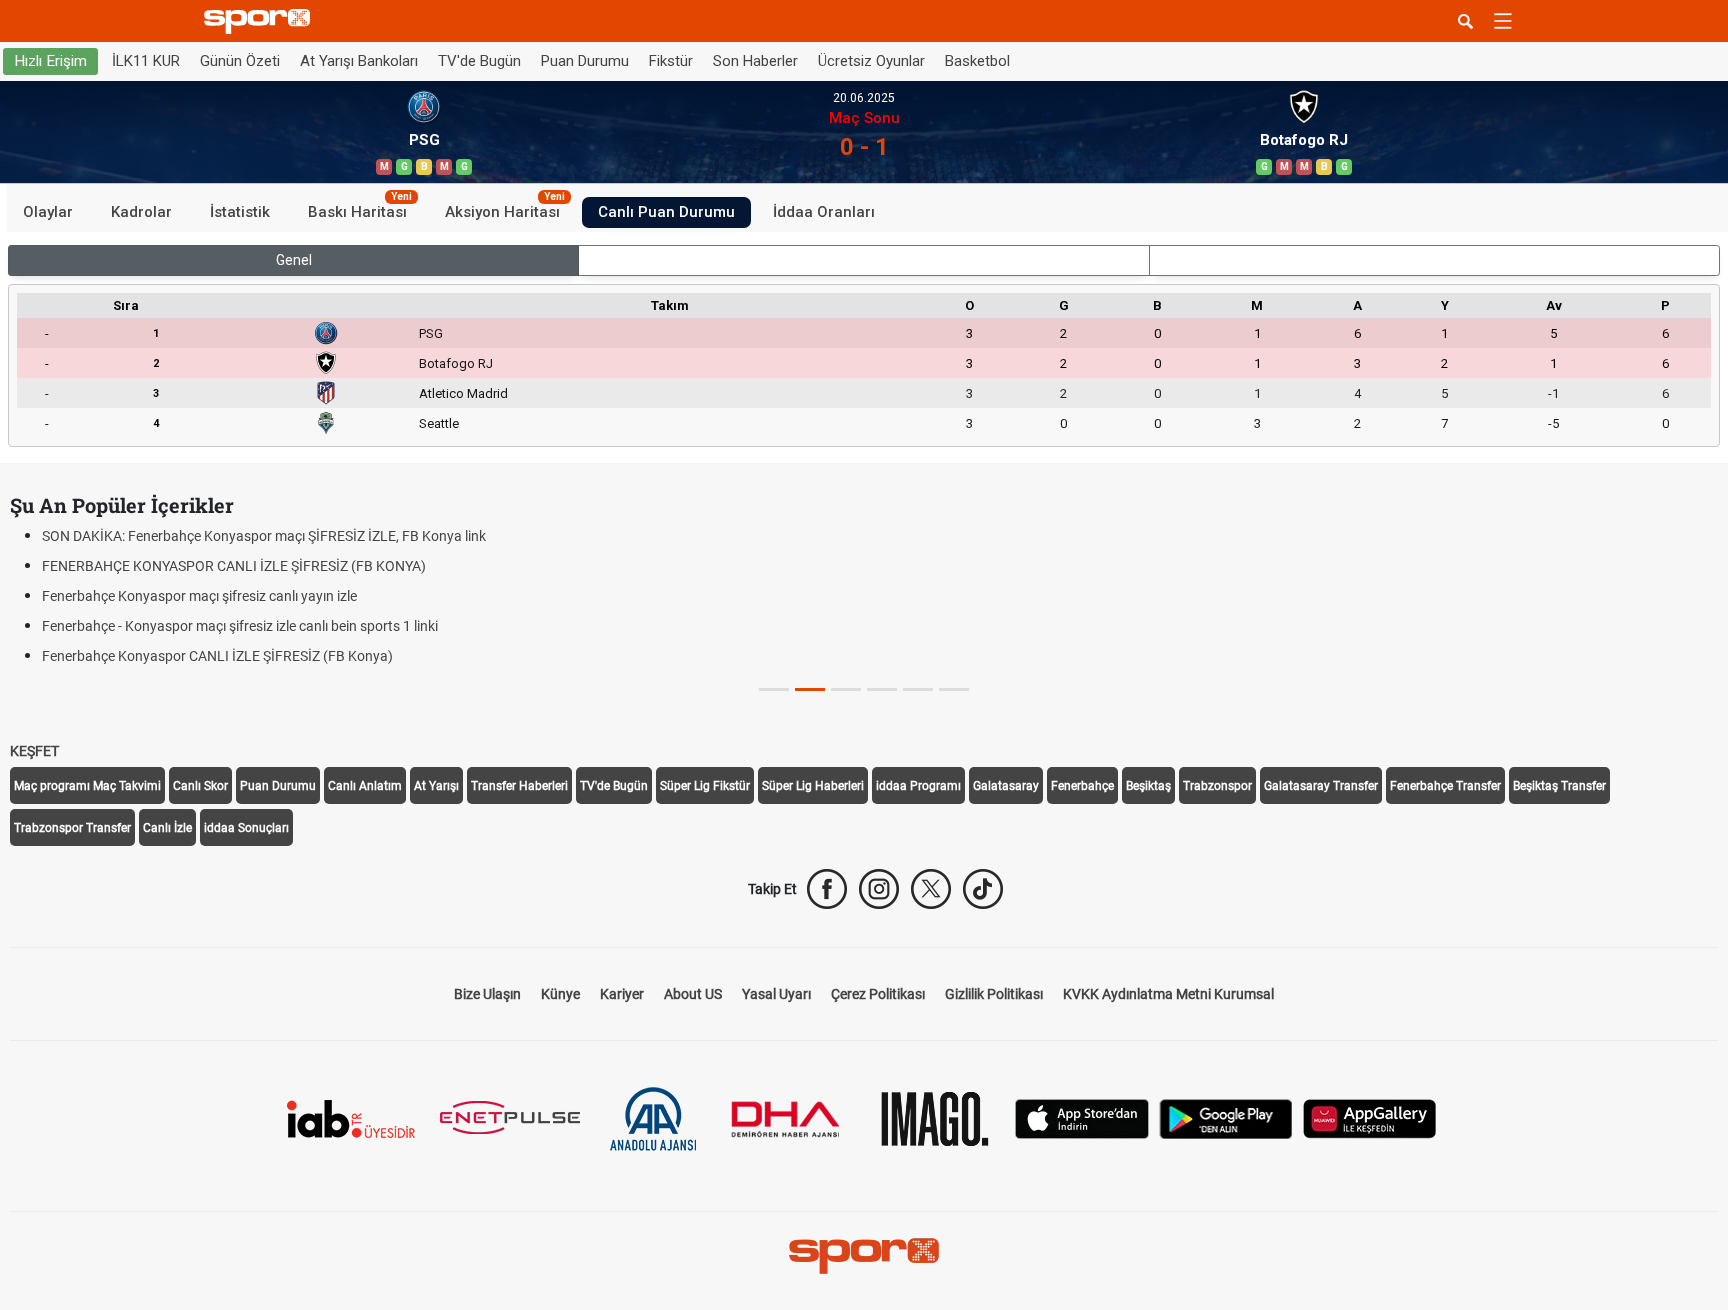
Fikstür (671, 61)
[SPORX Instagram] (879, 889)
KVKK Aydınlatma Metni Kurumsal (1168, 994)
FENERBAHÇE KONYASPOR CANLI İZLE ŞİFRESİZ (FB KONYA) (234, 566)
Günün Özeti (240, 61)
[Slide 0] (774, 689)
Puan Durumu (585, 61)
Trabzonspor (1217, 786)
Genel (294, 260)
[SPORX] (864, 1256)
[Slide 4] (918, 689)
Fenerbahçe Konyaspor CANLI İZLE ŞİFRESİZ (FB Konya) (217, 656)
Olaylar (48, 212)
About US (693, 994)
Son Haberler (755, 61)
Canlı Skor (200, 786)
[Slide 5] (954, 689)
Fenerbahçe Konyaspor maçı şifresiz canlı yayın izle (199, 596)
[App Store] (1082, 1117)
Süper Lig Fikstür (705, 786)
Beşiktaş (1148, 786)
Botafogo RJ (456, 363)
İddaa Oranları (824, 212)
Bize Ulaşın (487, 994)
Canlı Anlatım (365, 786)
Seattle (439, 423)
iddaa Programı (918, 786)
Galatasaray (1006, 786)
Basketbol (977, 61)
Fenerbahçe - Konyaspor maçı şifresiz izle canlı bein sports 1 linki (240, 626)
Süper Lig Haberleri (813, 786)
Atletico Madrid (463, 393)
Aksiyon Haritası (505, 209)
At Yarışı (436, 786)
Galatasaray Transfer (1321, 786)
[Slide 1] (810, 689)
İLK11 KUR (146, 61)
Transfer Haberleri (519, 786)
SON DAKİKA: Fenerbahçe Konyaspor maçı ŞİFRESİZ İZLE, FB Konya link (264, 536)
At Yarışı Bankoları (359, 61)
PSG (431, 333)
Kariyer (622, 994)
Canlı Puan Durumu (666, 212)
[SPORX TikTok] (983, 889)
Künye (560, 994)
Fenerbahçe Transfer (1445, 786)
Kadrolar (141, 212)
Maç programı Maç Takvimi (87, 786)
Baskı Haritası (360, 209)
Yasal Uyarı (776, 994)
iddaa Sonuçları (246, 828)
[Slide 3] (882, 689)
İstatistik (240, 212)
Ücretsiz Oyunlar (871, 61)
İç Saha (864, 260)
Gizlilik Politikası (994, 994)
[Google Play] (1226, 1117)
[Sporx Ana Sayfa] (261, 21)
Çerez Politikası (878, 994)
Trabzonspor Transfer (72, 828)
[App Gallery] (1370, 1117)
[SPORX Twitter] (931, 889)
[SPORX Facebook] (827, 889)
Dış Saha (1434, 260)
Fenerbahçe (1082, 786)
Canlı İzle (167, 828)
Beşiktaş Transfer (1559, 786)
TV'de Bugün (479, 61)
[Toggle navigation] (1503, 21)
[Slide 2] (846, 689)
